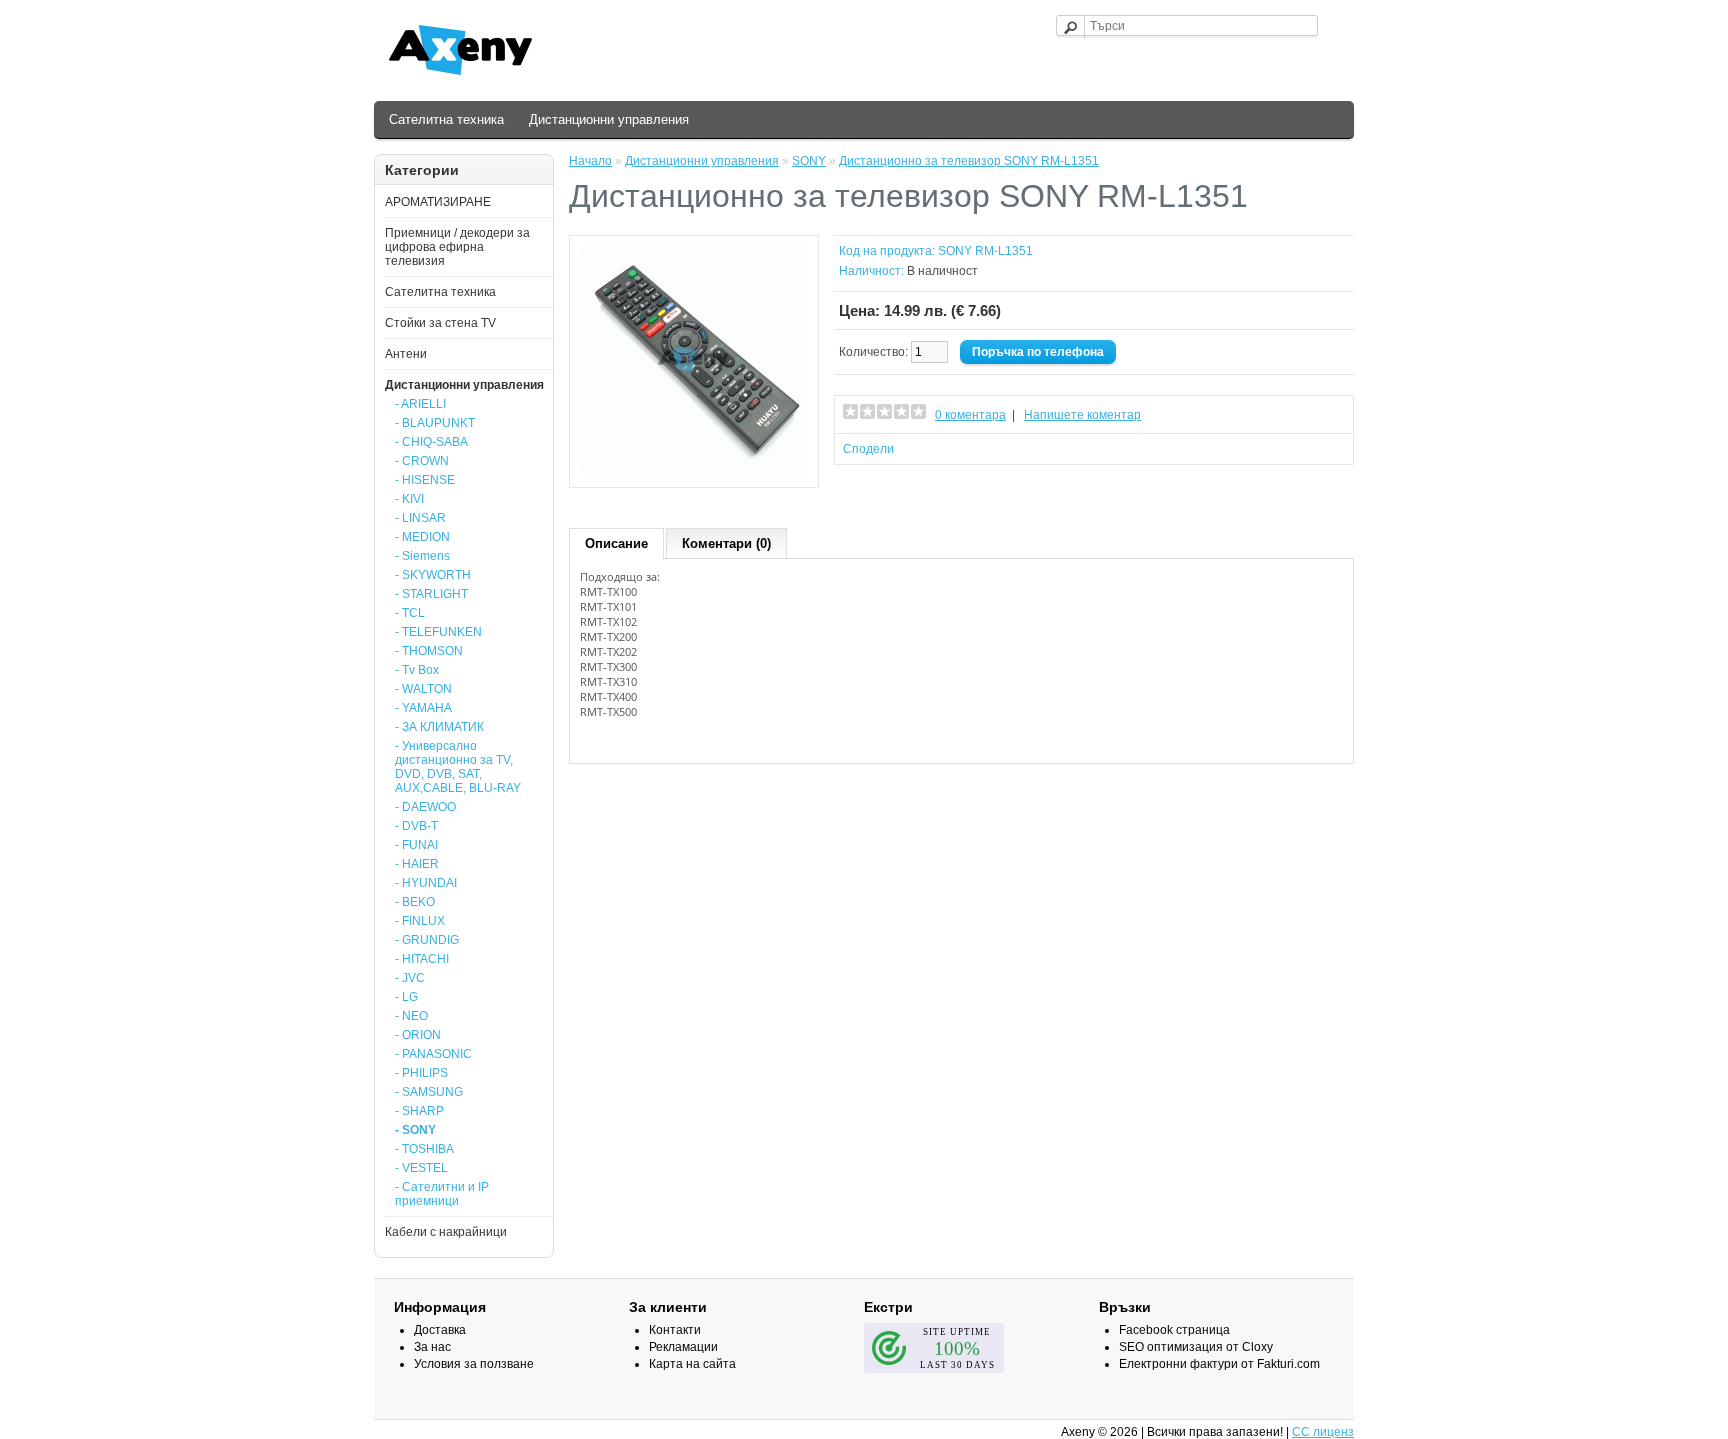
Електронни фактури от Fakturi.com (1219, 1364)
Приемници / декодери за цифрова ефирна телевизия (457, 247)
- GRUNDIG (427, 940)
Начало (590, 161)
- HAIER (417, 864)
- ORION (418, 1035)
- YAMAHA (423, 708)
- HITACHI (422, 959)
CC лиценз (1323, 1432)
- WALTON (423, 689)
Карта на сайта (692, 1364)
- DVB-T (416, 826)
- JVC (410, 978)
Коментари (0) (726, 543)
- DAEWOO (425, 807)
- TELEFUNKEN (438, 632)
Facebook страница (1174, 1330)
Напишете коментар (1082, 415)
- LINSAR (420, 518)
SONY (809, 161)
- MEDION (422, 537)
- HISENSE (425, 480)
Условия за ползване (474, 1364)
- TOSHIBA (424, 1149)
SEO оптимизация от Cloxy (1196, 1347)
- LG (406, 997)
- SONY (415, 1130)
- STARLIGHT (431, 594)
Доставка (440, 1330)
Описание (616, 543)
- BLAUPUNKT (435, 423)
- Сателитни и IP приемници (442, 1194)
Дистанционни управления (609, 119)
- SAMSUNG (429, 1092)
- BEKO (415, 902)
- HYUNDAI (426, 883)
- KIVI (409, 499)
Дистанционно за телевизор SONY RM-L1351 (969, 161)
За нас (432, 1347)
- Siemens (422, 556)
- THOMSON (429, 651)
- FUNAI (416, 845)
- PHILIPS (421, 1073)
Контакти (675, 1330)
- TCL (410, 613)
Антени (406, 354)
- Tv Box (417, 670)
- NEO (411, 1016)
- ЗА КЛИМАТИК (439, 727)
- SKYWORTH (433, 575)
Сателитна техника (446, 119)
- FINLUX (420, 921)
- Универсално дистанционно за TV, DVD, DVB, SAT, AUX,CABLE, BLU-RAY (458, 767)
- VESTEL (421, 1168)
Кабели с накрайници (446, 1232)
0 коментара (970, 415)
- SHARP (419, 1111)
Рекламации (683, 1347)
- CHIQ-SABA (431, 442)
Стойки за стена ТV (440, 323)
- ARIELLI (420, 404)
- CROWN (422, 461)
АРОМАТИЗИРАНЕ (438, 202)
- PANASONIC (433, 1054)
